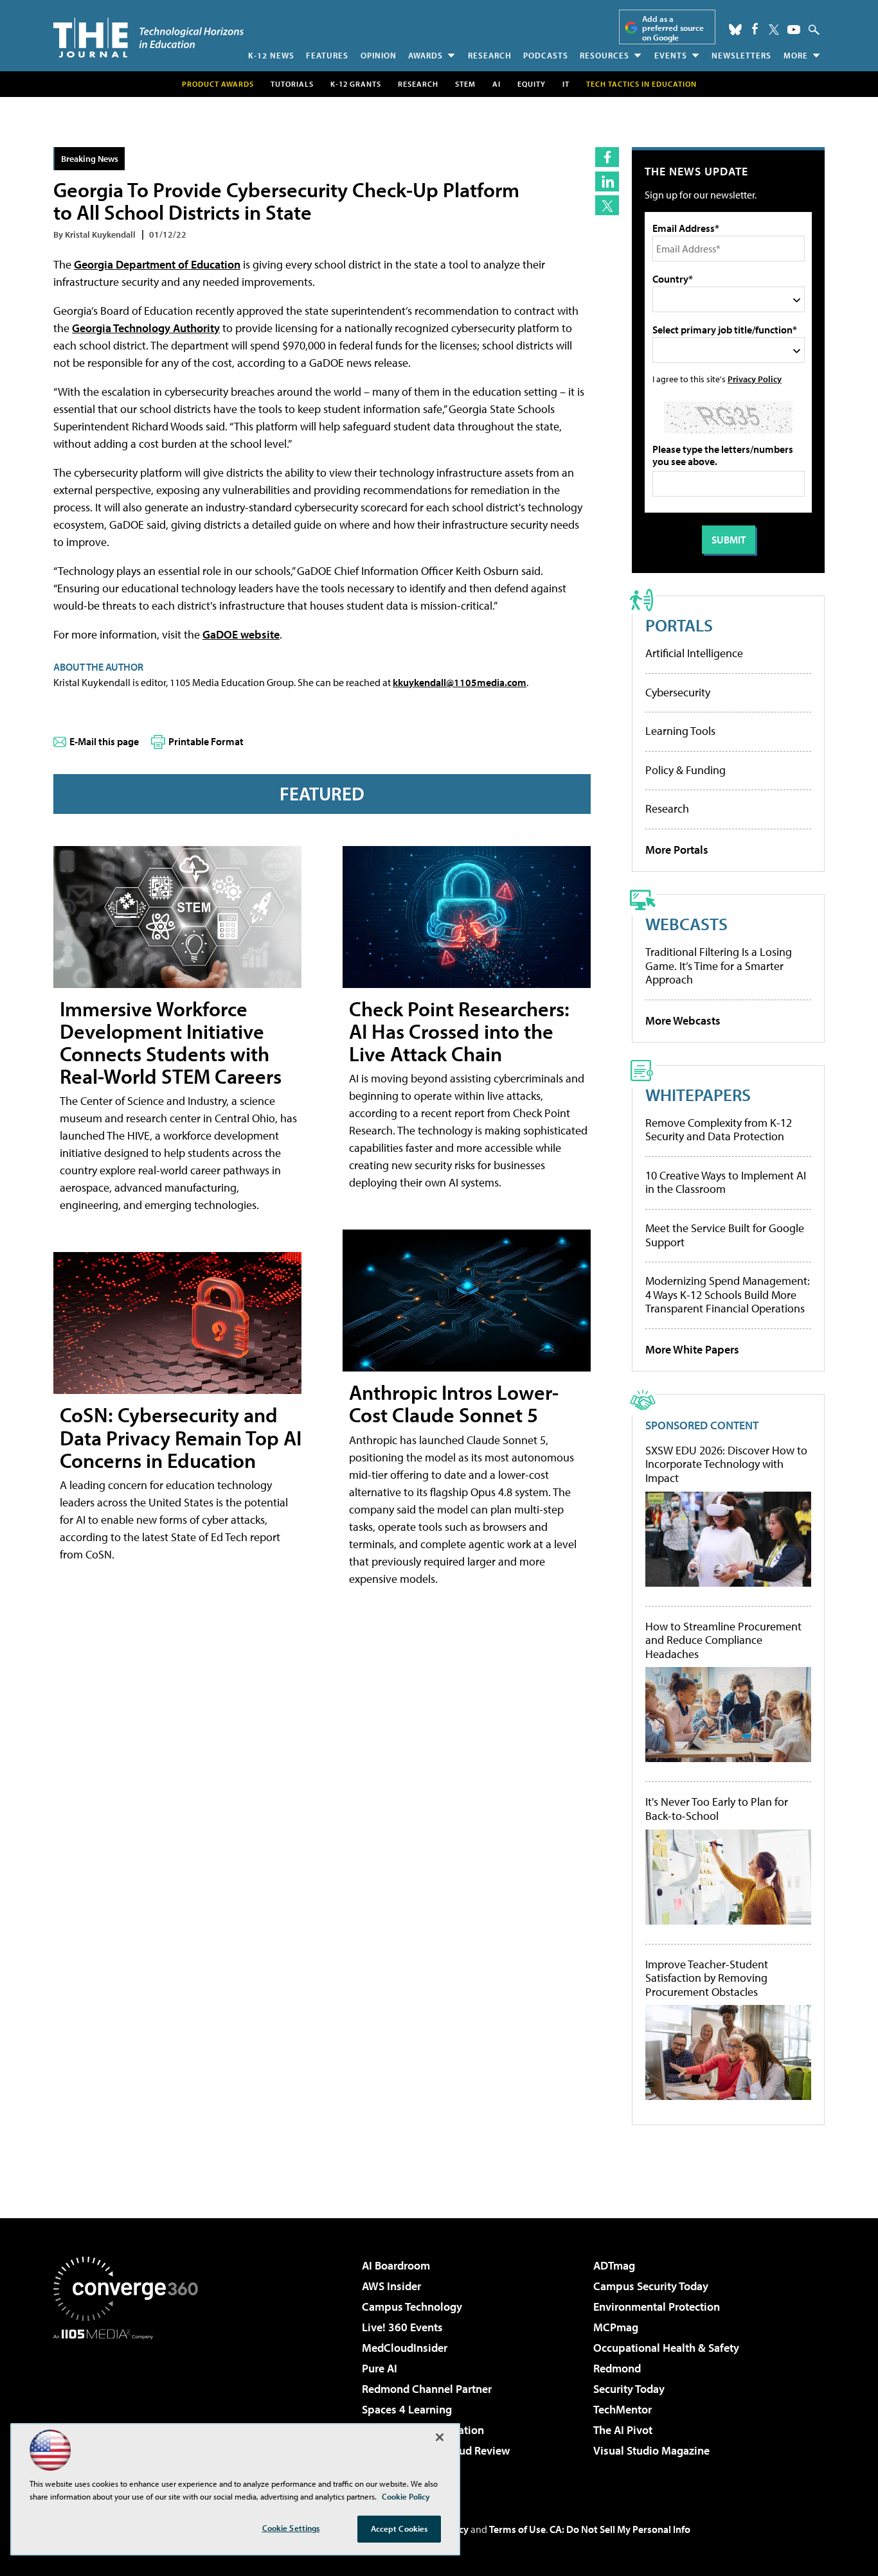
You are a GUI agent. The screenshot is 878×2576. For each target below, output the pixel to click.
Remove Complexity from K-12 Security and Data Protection (719, 1130)
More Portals (677, 850)
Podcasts (546, 55)
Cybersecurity (678, 692)
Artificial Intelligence (694, 653)
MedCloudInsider (405, 2348)
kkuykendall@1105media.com (460, 682)
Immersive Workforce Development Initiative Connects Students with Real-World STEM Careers (171, 1043)
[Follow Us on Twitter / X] (774, 30)
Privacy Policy (755, 379)
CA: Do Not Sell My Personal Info (620, 2529)
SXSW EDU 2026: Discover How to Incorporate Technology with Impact (726, 1464)
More (796, 55)
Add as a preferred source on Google (673, 28)
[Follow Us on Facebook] (755, 29)
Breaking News (90, 158)
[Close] (440, 2437)
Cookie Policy (406, 2496)
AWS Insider (391, 2286)
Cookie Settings (291, 2528)
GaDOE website (241, 634)
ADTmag (614, 2265)
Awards (426, 55)
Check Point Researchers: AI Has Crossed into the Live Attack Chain (459, 1031)
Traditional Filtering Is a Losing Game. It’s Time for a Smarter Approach (719, 966)
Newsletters (741, 55)
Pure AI (380, 2368)
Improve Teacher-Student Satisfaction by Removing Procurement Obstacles (707, 1978)
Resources (605, 55)
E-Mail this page (104, 741)
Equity (532, 84)
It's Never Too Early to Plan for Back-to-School (717, 1809)
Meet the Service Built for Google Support (725, 1235)
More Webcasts (683, 1020)
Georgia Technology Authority (146, 328)
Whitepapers (698, 1094)
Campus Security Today (651, 2286)
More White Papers (692, 1349)
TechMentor (623, 2409)
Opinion (379, 55)
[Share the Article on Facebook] (607, 157)
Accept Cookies (399, 2528)
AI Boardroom (396, 2265)
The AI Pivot (623, 2430)
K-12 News (271, 55)
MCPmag (616, 2327)
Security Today (629, 2389)
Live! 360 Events (402, 2327)
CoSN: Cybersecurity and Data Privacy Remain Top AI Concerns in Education (181, 1437)
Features (327, 55)
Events (671, 55)
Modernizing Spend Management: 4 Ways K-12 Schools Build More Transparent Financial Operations (728, 1294)
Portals (679, 625)
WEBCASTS (686, 923)
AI (497, 84)
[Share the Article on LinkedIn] (607, 181)
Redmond (617, 2368)
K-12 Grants (356, 84)
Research (490, 55)
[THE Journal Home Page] (148, 38)
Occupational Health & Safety (666, 2348)
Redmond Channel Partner (427, 2389)
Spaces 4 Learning (407, 2409)
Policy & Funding (685, 770)
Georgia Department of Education (157, 264)
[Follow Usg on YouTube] (794, 30)
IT (566, 84)
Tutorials (292, 84)
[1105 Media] (130, 2405)
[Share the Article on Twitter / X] (607, 205)
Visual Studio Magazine (651, 2450)
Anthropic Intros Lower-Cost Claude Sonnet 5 (454, 1403)
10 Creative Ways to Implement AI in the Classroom (726, 1182)
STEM (465, 84)
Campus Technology (412, 2307)
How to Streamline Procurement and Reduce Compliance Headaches (723, 1640)
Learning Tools (680, 731)
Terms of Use (517, 2529)
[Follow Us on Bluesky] (735, 30)
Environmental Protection (657, 2307)
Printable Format (206, 741)
